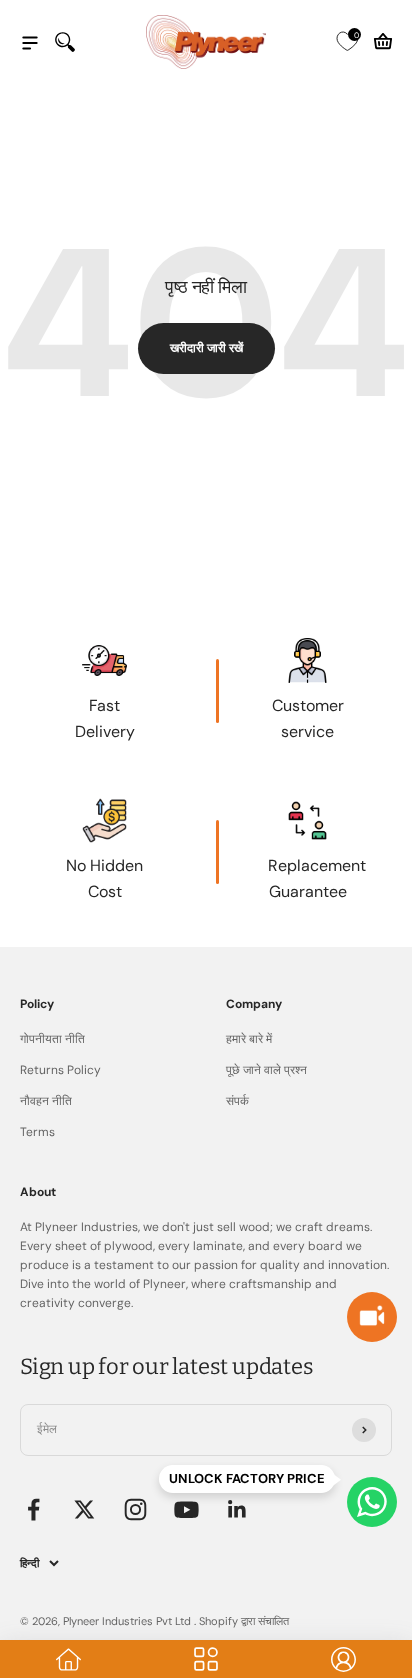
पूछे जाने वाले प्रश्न (266, 1070)
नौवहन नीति (46, 1101)
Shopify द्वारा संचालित (244, 1621)
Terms (37, 1132)
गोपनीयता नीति (52, 1039)
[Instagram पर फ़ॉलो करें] (135, 1509)
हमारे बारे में (249, 1039)
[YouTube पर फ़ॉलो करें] (186, 1509)
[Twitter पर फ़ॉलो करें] (84, 1509)
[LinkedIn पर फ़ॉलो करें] (237, 1509)
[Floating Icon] (372, 1502)
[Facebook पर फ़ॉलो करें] (33, 1509)
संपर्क (237, 1101)
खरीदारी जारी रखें (206, 348)
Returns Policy (60, 1070)
